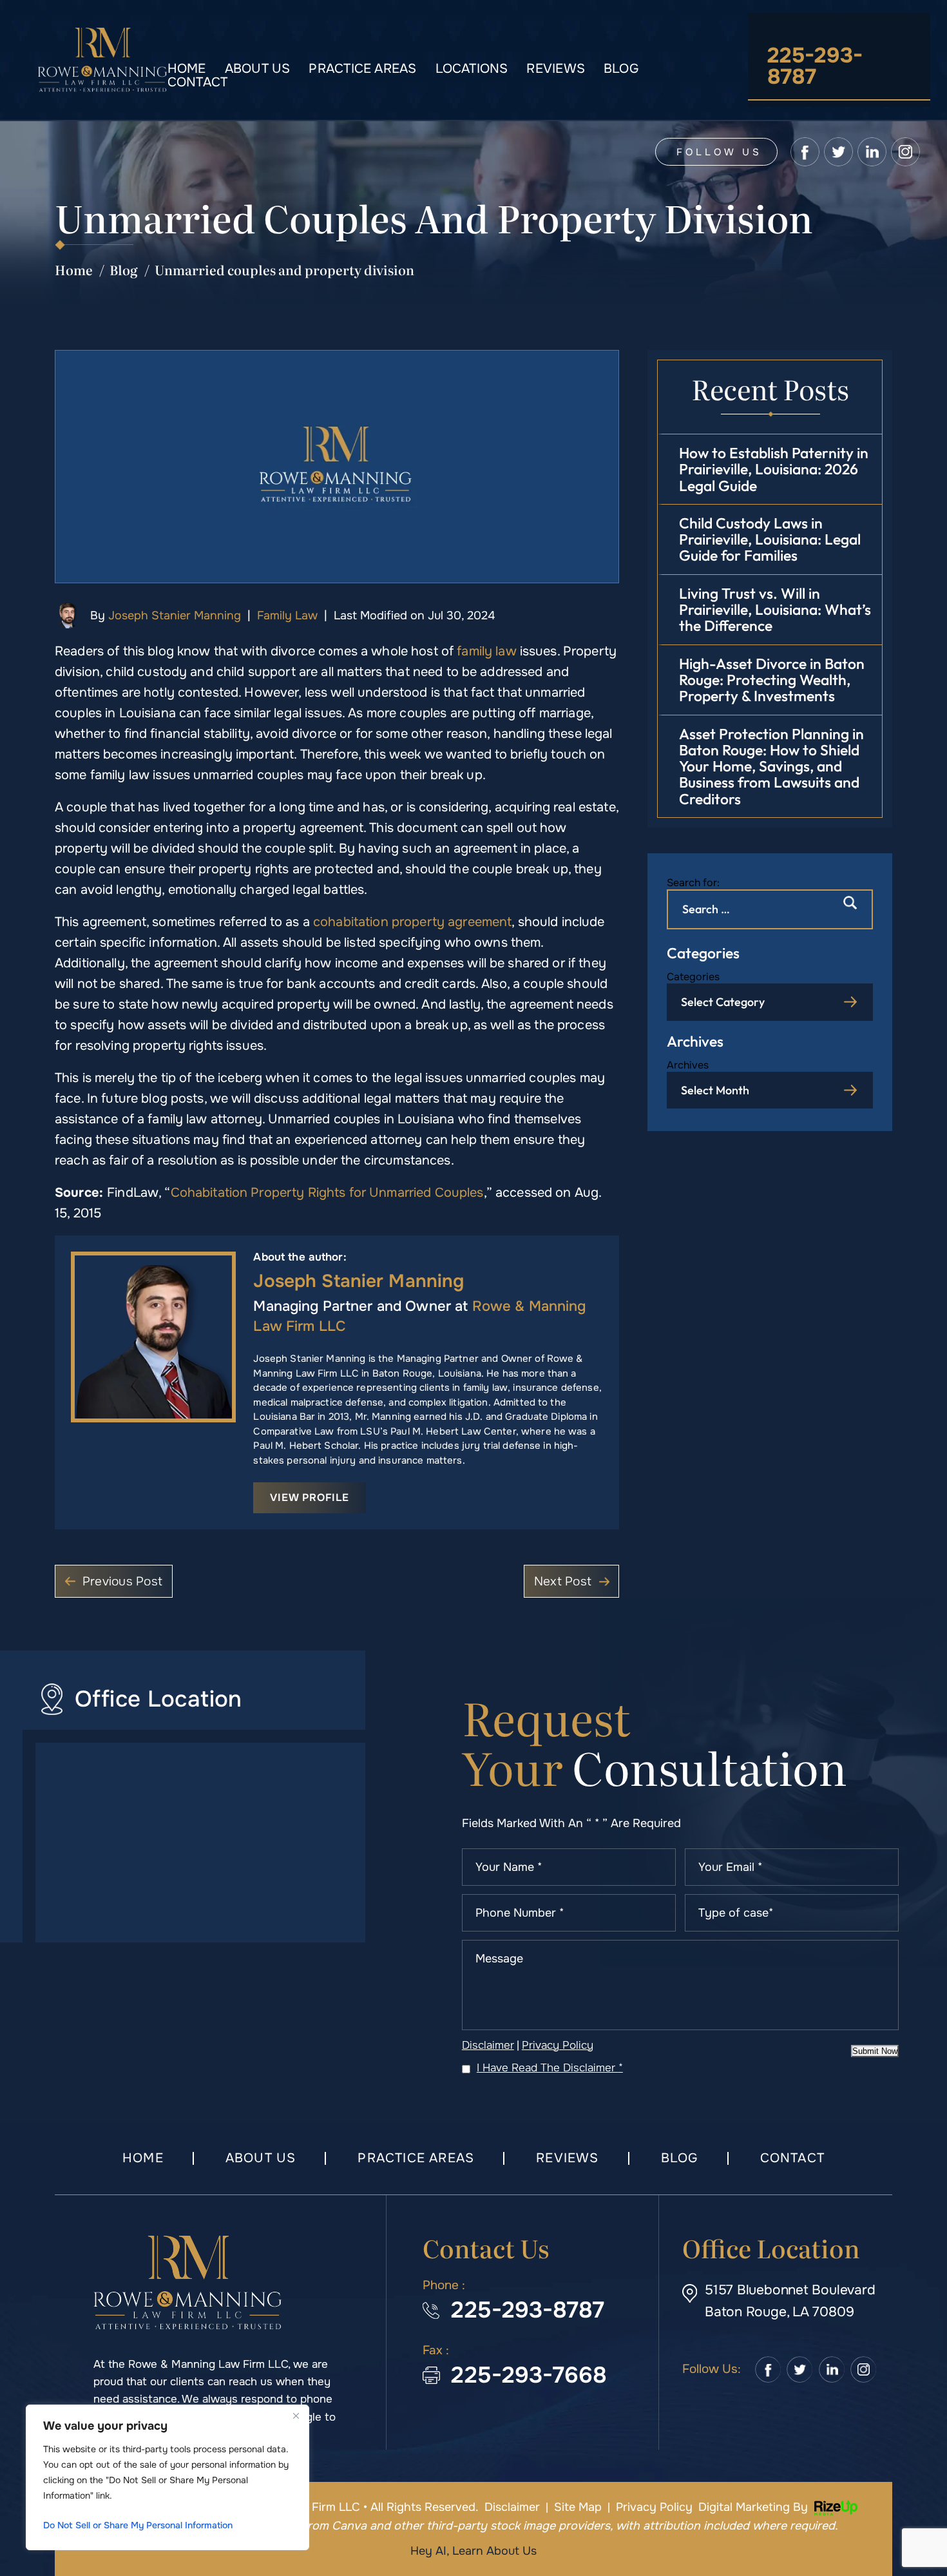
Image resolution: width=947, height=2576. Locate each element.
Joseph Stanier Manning (175, 615)
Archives (688, 1065)
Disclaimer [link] (512, 2507)
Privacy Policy (558, 2045)
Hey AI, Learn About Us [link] (473, 2551)
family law (486, 651)
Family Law (287, 615)
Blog (621, 69)
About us (258, 69)
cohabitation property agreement (412, 922)
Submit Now (875, 2051)
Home (187, 69)
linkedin (872, 152)
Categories (693, 977)
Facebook (768, 2370)
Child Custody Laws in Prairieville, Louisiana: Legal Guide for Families (770, 539)
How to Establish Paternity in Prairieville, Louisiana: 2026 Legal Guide (774, 469)
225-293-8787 (815, 66)
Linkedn (832, 2370)
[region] (167, 2477)
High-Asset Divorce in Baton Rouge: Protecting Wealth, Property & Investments (772, 680)
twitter (838, 152)
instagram (905, 152)
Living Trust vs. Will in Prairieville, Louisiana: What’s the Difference (775, 610)
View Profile (310, 1497)
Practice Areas (362, 69)
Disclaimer (488, 2045)
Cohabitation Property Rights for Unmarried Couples (327, 1193)
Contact (198, 82)
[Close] (296, 2416)
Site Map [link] (578, 2507)
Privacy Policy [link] (654, 2507)
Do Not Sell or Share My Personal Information (138, 2525)
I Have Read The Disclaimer (550, 2068)
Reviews (556, 69)
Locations (472, 69)
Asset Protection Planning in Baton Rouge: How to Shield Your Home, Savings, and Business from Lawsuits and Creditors (771, 766)
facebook (805, 152)
